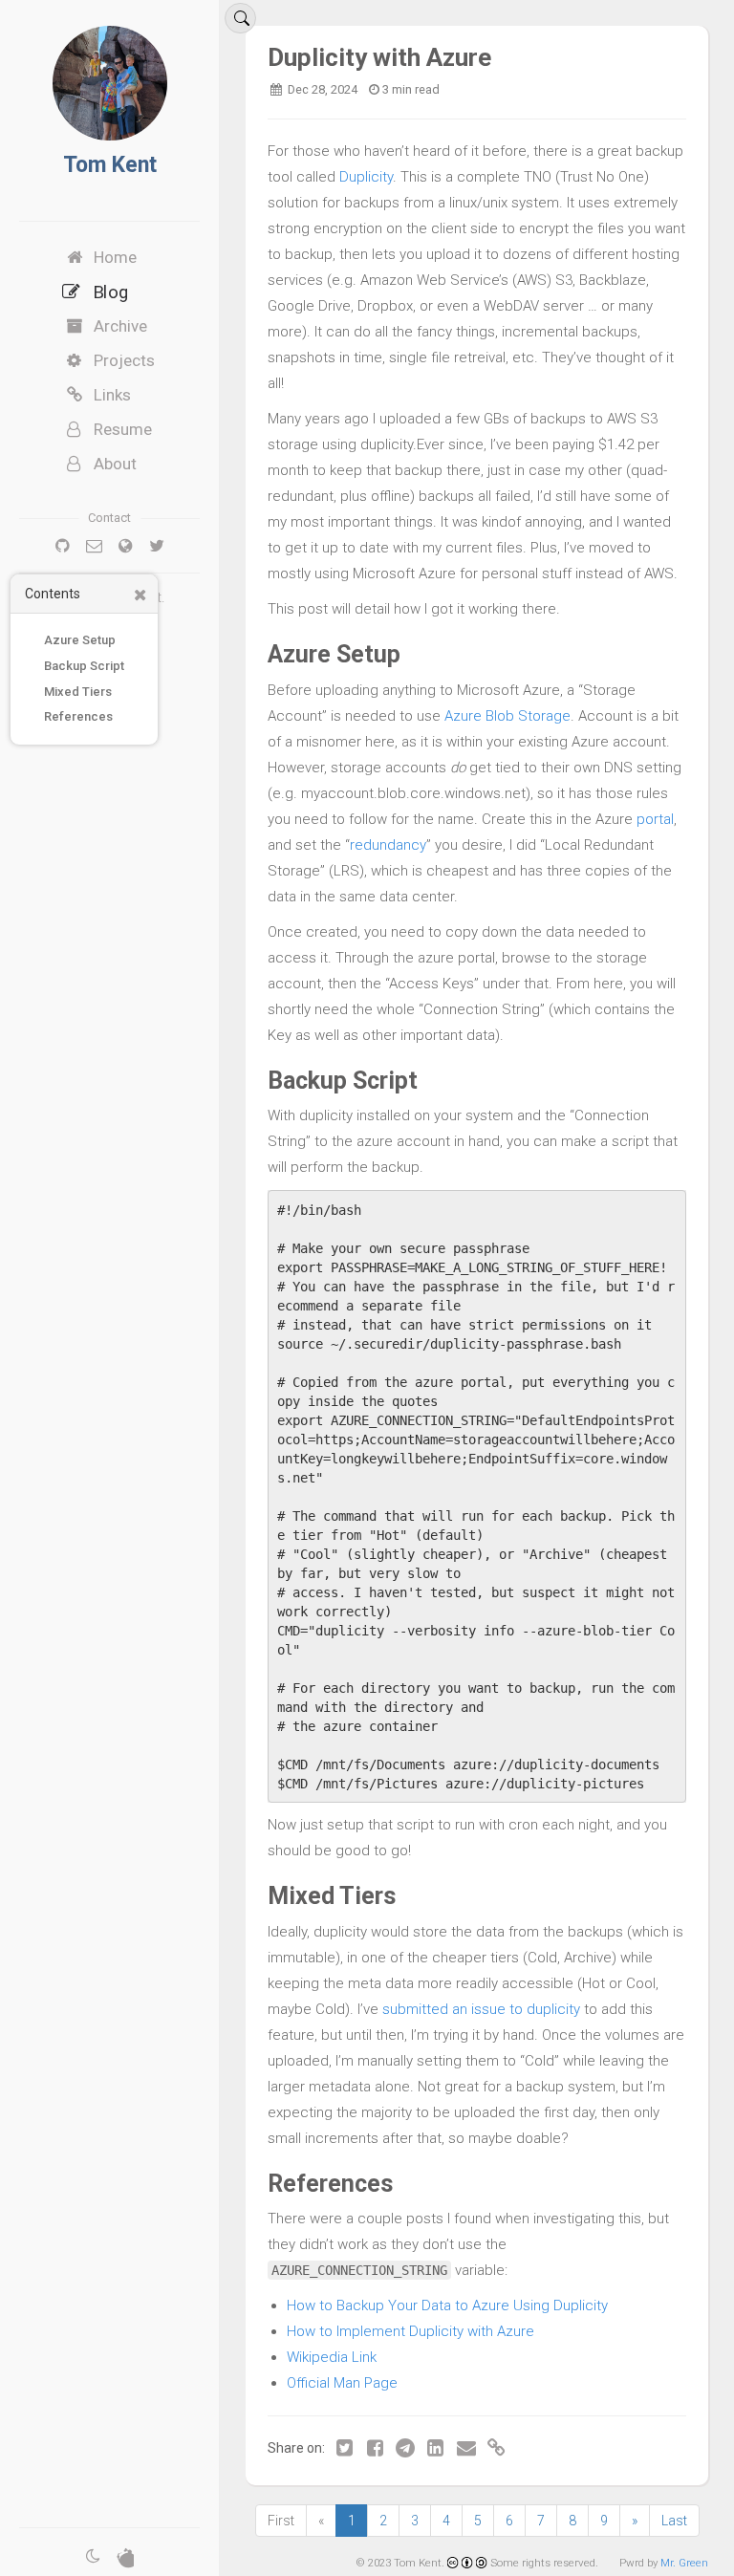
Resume (123, 429)
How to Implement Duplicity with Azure (410, 2331)
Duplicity (366, 177)
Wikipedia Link (332, 2357)
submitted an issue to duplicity (481, 2009)
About (115, 464)
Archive (120, 326)
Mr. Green (684, 2563)
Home (115, 257)
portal (655, 819)
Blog (110, 292)
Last (674, 2521)
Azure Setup (80, 640)
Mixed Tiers (78, 692)
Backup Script (84, 666)
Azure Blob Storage (507, 716)
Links (112, 395)
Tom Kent (110, 165)
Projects (124, 360)
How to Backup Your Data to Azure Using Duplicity (447, 2305)
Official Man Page (342, 2383)
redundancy (388, 845)
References (78, 716)
